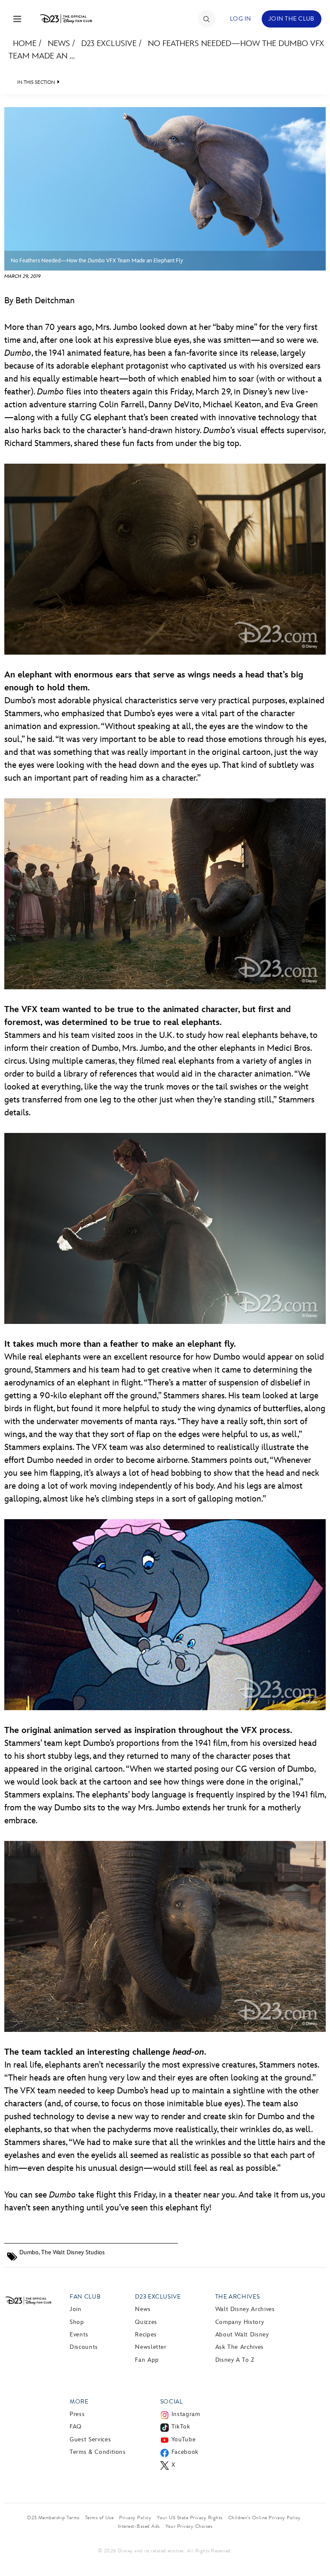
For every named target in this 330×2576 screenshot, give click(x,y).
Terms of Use (99, 2518)
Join (76, 2309)
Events (79, 2334)
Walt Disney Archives (245, 2309)
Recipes (146, 2334)
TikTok (181, 2427)
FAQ (76, 2427)
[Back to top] (313, 2547)
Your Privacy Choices (189, 2526)
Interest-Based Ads (139, 2526)
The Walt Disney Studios (73, 2252)
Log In (241, 19)
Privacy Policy (135, 2518)
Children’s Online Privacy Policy (264, 2518)
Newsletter (151, 2347)
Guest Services (90, 2439)
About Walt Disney (242, 2334)
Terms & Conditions (98, 2452)
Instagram (186, 2414)
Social (172, 2402)
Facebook (185, 2452)
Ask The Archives (240, 2347)
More (79, 2402)
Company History (240, 2322)
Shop (77, 2322)
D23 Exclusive (109, 44)
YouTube (183, 2439)
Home (25, 44)
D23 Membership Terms (53, 2518)
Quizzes (146, 2322)
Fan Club (85, 2297)
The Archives (238, 2297)
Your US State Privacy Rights (189, 2518)
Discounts (84, 2347)
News (59, 44)
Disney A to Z (235, 2360)
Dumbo (29, 2252)
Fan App (147, 2360)
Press (77, 2414)
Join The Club (292, 19)
